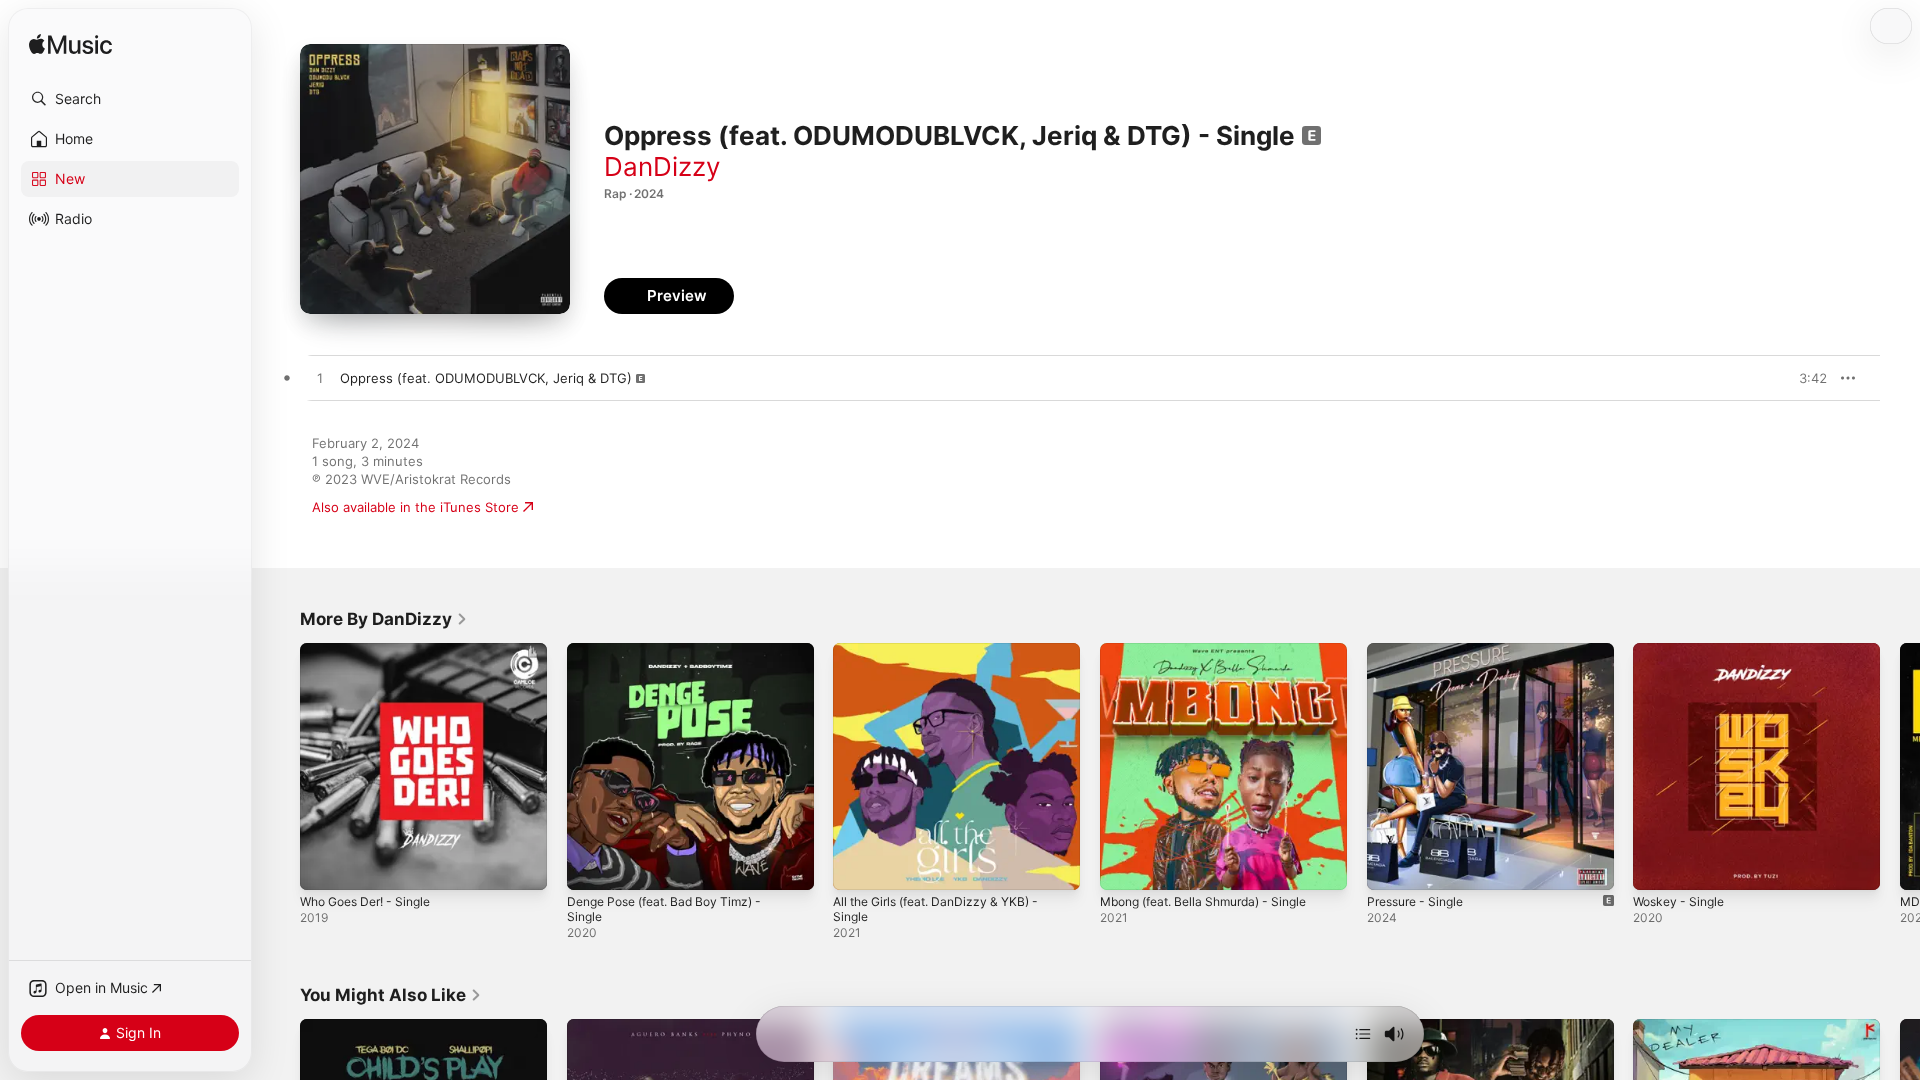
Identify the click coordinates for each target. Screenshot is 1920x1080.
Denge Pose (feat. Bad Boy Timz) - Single (675, 659)
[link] (384, 619)
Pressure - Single (1421, 651)
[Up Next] (1363, 1034)
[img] (70, 45)
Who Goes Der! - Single (373, 651)
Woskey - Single (1683, 651)
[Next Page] (1900, 766)
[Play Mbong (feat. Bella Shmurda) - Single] (1125, 865)
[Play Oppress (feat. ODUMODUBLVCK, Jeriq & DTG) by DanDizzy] (320, 379)
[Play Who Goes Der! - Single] (325, 865)
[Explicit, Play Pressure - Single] (1392, 865)
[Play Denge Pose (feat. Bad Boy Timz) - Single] (592, 865)
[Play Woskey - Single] (1658, 865)
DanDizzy (662, 166)
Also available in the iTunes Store (415, 507)
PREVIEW (1805, 378)
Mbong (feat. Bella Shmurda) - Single (1215, 651)
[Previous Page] (280, 766)
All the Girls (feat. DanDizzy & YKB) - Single (946, 659)
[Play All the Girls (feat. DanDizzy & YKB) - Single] (858, 865)
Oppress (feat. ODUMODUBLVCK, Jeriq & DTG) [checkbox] (486, 378)
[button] (130, 99)
